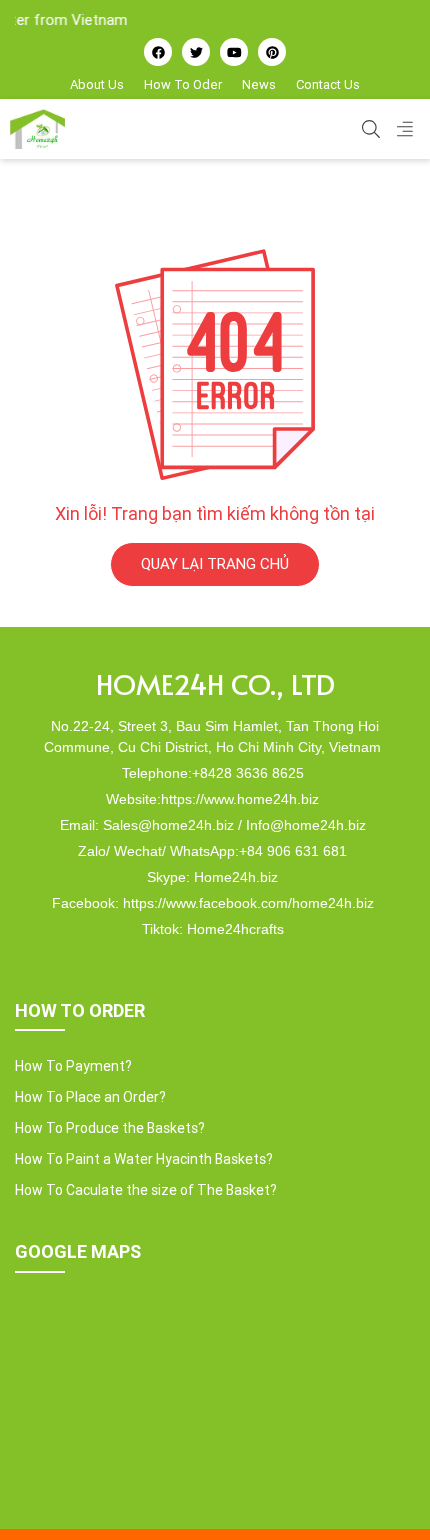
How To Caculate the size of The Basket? (146, 1190)
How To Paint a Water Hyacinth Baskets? (144, 1159)
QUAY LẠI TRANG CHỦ (215, 563)
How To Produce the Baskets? (110, 1128)
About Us (97, 84)
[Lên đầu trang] (386, 1491)
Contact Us (328, 84)
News (259, 84)
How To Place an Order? (90, 1097)
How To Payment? (73, 1066)
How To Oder (183, 84)
